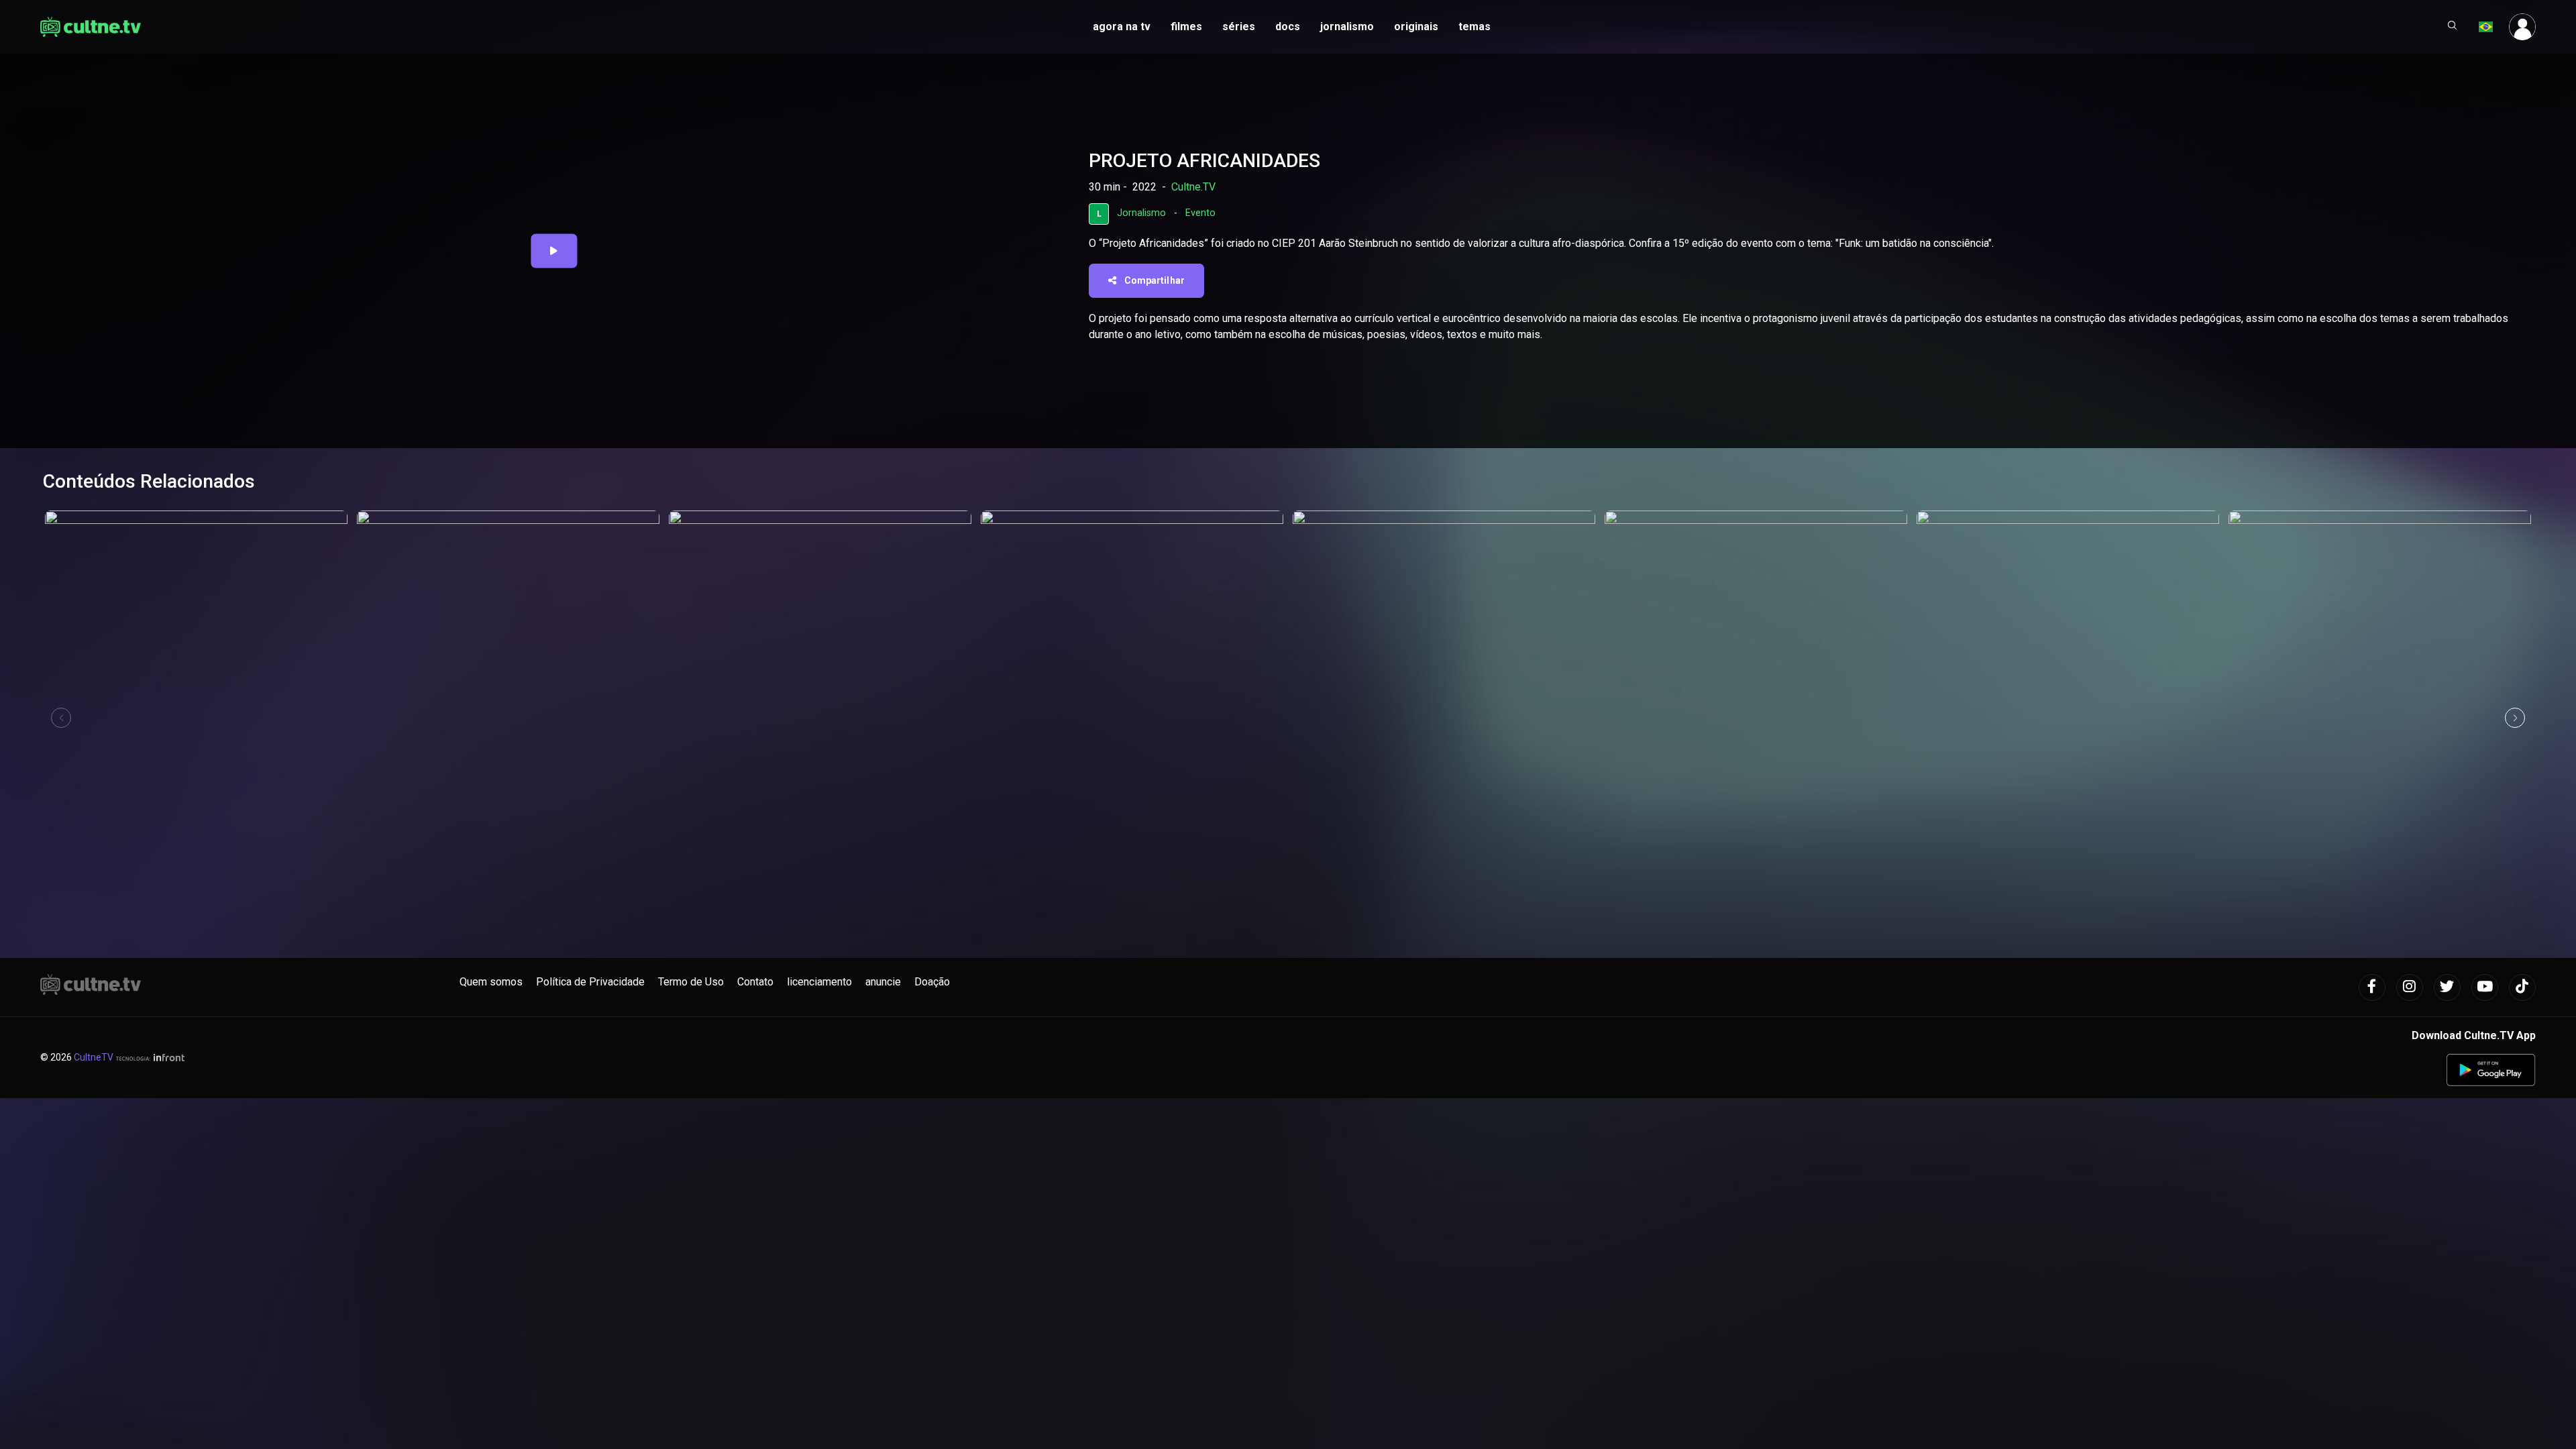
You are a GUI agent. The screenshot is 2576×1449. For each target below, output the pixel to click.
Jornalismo (1141, 213)
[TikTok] (2522, 987)
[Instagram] (2410, 987)
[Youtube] (2485, 987)
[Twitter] (2447, 987)
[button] (2453, 27)
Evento (1200, 213)
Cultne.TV (1193, 187)
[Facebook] (2372, 987)
